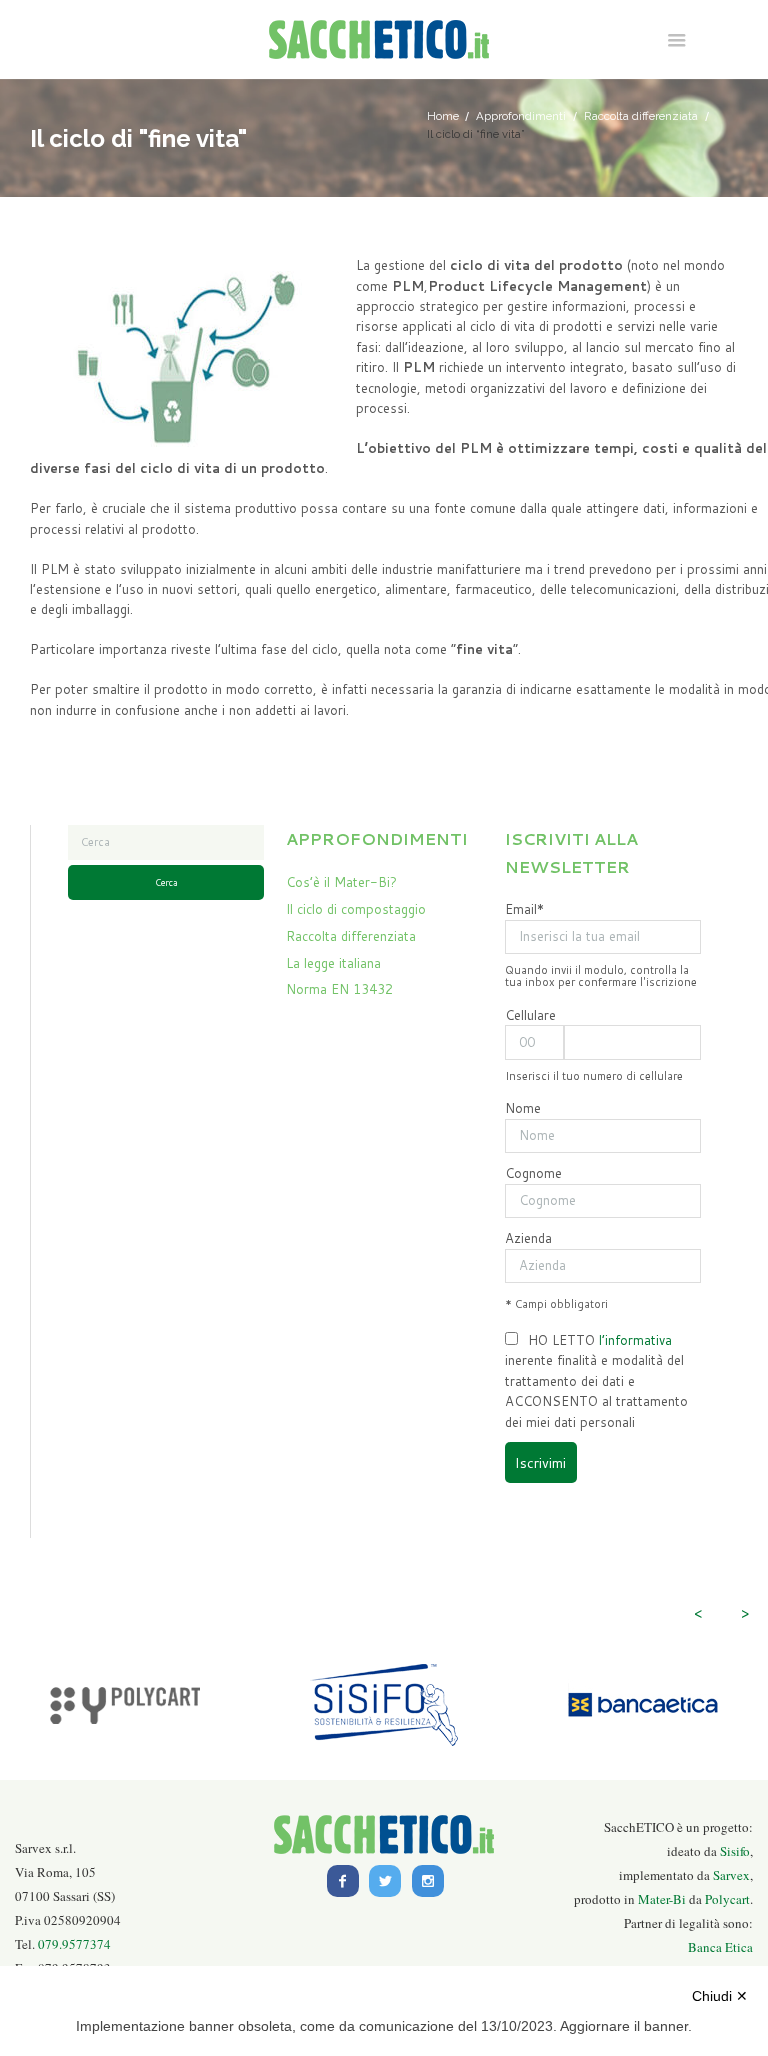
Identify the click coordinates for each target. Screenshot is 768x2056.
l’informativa (635, 1340)
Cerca (166, 882)
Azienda (528, 1238)
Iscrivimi (540, 1463)
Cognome (533, 1173)
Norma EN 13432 (339, 989)
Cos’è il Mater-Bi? (341, 882)
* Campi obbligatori (556, 1304)
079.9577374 (74, 1944)
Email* (524, 909)
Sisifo (735, 1851)
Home (443, 116)
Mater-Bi (662, 1899)
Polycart (727, 1899)
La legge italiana (333, 963)
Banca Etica (720, 1947)
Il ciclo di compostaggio (356, 909)
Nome (523, 1108)
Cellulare (530, 1015)
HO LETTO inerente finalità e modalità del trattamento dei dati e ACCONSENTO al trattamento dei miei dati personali (596, 1381)
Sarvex (731, 1875)
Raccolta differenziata (641, 116)
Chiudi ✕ (720, 1996)
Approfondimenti (521, 116)
